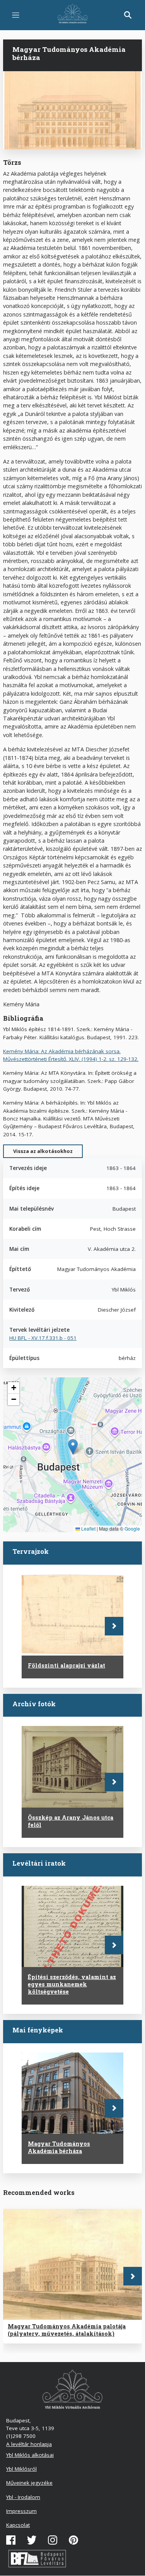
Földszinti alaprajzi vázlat (67, 1665)
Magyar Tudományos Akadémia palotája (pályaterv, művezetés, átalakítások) (67, 2330)
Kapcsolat (18, 2525)
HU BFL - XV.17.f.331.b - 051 (43, 1338)
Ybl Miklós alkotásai (30, 2455)
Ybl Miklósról (21, 2469)
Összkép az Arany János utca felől (71, 1821)
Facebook (11, 2540)
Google (132, 1528)
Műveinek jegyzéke (29, 2483)
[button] (73, 1447)
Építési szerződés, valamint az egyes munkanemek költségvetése (72, 1984)
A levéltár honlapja (29, 2444)
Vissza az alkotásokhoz (43, 1151)
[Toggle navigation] (16, 15)
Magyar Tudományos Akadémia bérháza (59, 2147)
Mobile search (128, 15)
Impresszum (21, 2511)
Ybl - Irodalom (23, 2497)
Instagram (53, 2540)
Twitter (32, 2540)
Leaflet (88, 1528)
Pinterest (73, 2540)
